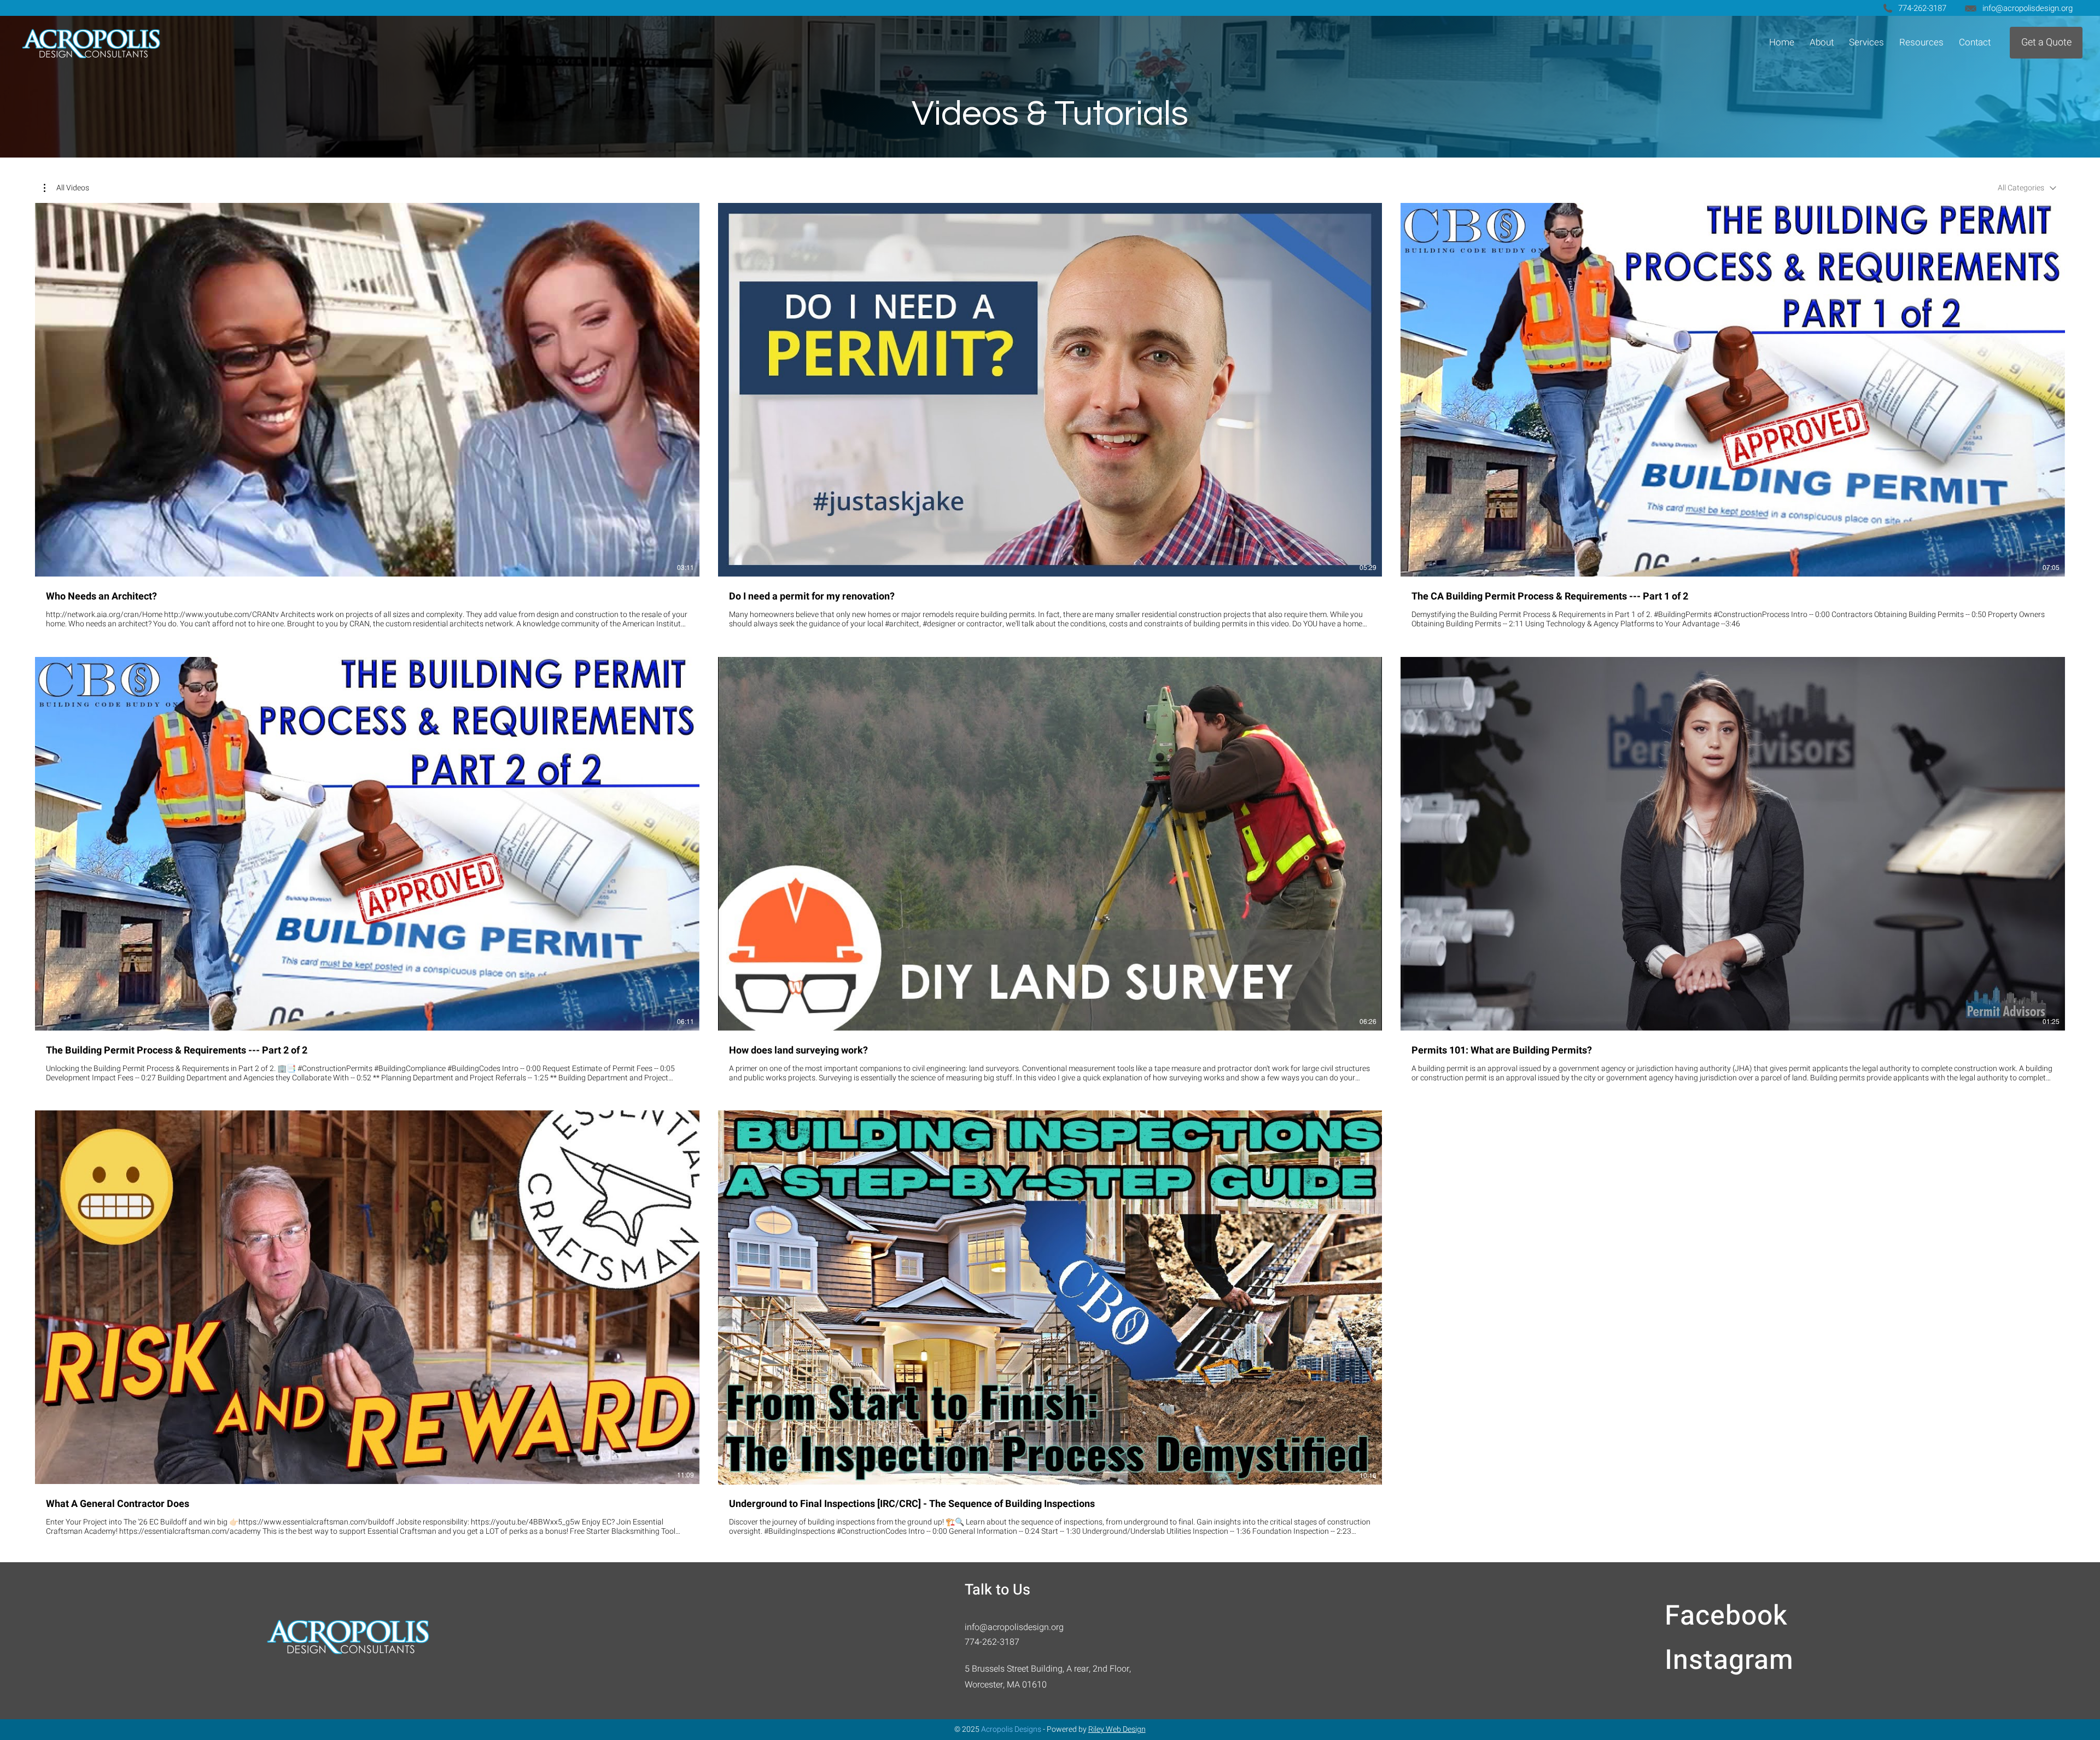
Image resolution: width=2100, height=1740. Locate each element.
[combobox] (2027, 188)
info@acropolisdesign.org (2028, 8)
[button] (1866, 42)
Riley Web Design (1117, 1729)
